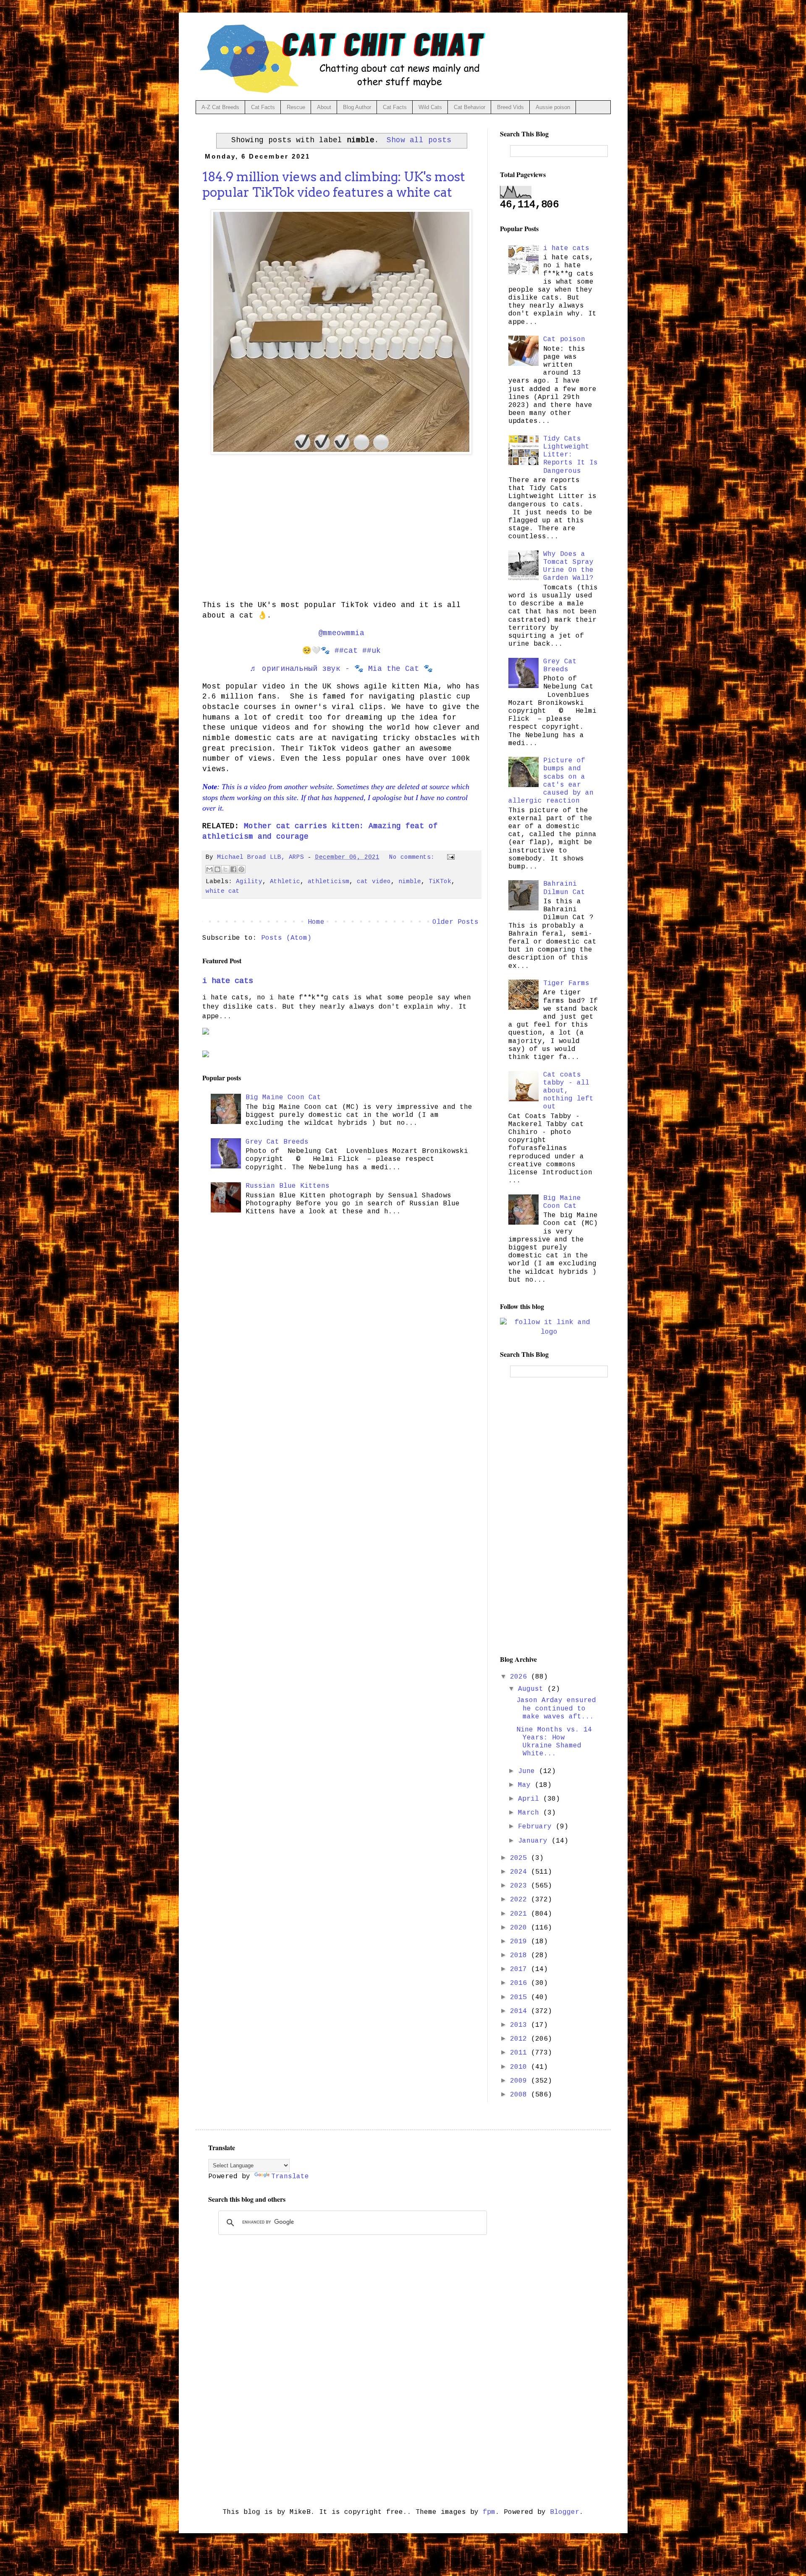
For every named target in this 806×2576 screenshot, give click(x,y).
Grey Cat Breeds (277, 1142)
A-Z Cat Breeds (220, 107)
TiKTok (440, 881)
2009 (521, 2081)
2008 (521, 2095)
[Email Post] (449, 857)
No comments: (414, 857)
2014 (521, 2011)
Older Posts (455, 922)
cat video (374, 881)
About (324, 107)
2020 (521, 1928)
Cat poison (564, 339)
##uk (372, 651)
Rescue (296, 107)
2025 (521, 1858)
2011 (521, 2053)
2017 (521, 1969)
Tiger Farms (566, 983)
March (531, 1813)
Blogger (565, 2512)
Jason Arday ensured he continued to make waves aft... (556, 1708)
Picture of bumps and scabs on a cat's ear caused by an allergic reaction (551, 781)
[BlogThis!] (217, 869)
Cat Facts (263, 107)
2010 (521, 2067)
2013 (521, 2025)
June (529, 1771)
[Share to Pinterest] (241, 869)
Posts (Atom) (286, 938)
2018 (521, 1955)
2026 (521, 1677)
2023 (521, 1886)
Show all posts (419, 140)
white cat (223, 891)
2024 (521, 1872)
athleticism (328, 881)
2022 (521, 1900)
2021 (521, 1914)
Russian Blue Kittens (288, 1186)
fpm (489, 2512)
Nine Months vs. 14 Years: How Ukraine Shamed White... (554, 1742)
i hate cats (228, 981)
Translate (290, 2177)
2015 (521, 1997)
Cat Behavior (470, 107)
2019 (521, 1942)
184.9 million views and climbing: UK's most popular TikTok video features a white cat (334, 184)
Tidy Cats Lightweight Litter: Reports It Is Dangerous (570, 455)
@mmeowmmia (341, 633)
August (533, 1689)
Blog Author (357, 107)
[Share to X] (225, 869)
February (537, 1827)
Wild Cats (430, 107)
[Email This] (209, 869)
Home (316, 922)
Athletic (285, 881)
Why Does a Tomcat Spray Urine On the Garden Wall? (568, 566)
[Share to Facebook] (233, 869)
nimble (410, 881)
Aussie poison (553, 107)
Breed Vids (510, 107)
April (531, 1799)
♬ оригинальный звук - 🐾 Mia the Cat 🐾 (341, 669)
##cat (346, 651)
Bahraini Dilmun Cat (564, 888)
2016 (521, 1983)
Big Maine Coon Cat (283, 1098)
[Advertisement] (342, 534)
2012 (521, 2039)
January (535, 1841)
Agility (249, 881)
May (526, 1785)
